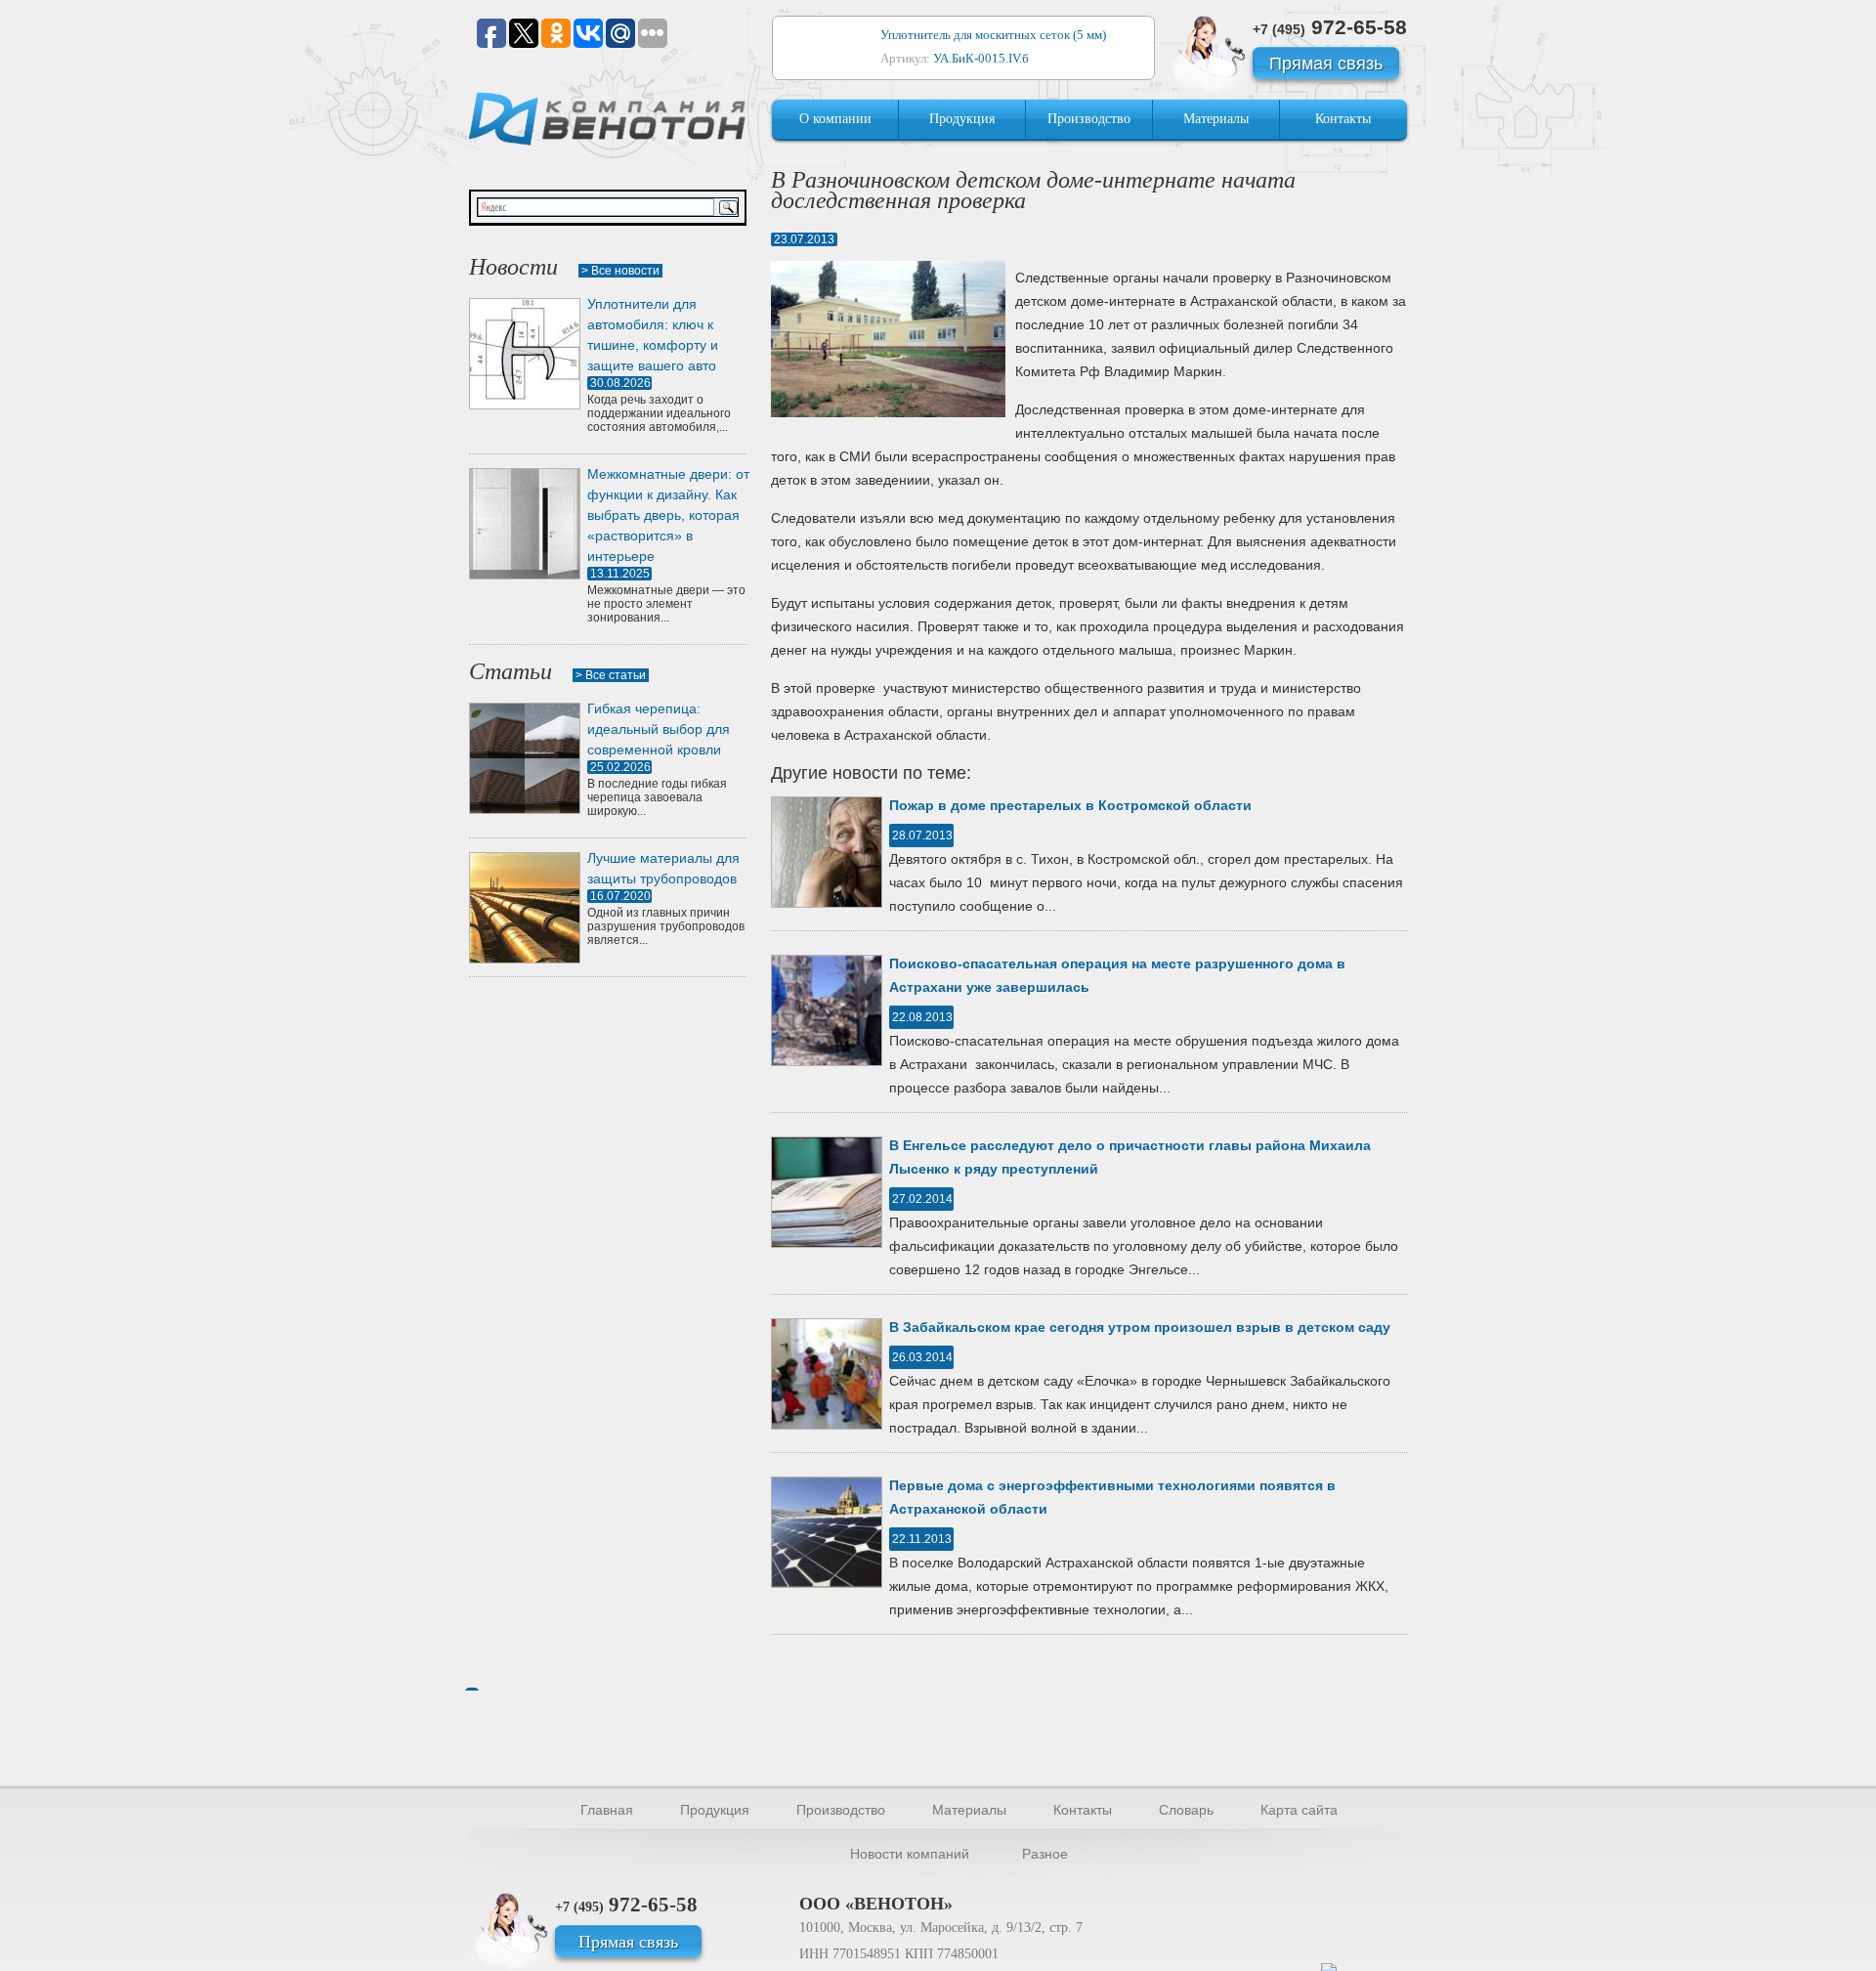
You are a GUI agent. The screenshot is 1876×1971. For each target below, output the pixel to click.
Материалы (1216, 119)
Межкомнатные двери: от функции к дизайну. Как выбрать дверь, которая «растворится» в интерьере (668, 515)
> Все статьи (611, 675)
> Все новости (620, 271)
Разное (1045, 1854)
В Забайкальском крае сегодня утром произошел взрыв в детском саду (1140, 1327)
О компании (835, 119)
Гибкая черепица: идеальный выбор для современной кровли (659, 729)
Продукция (962, 119)
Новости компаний (910, 1854)
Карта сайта (1299, 1810)
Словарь (1186, 1810)
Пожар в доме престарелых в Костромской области (1070, 805)
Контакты (1343, 119)
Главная (607, 1810)
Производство (1089, 119)
